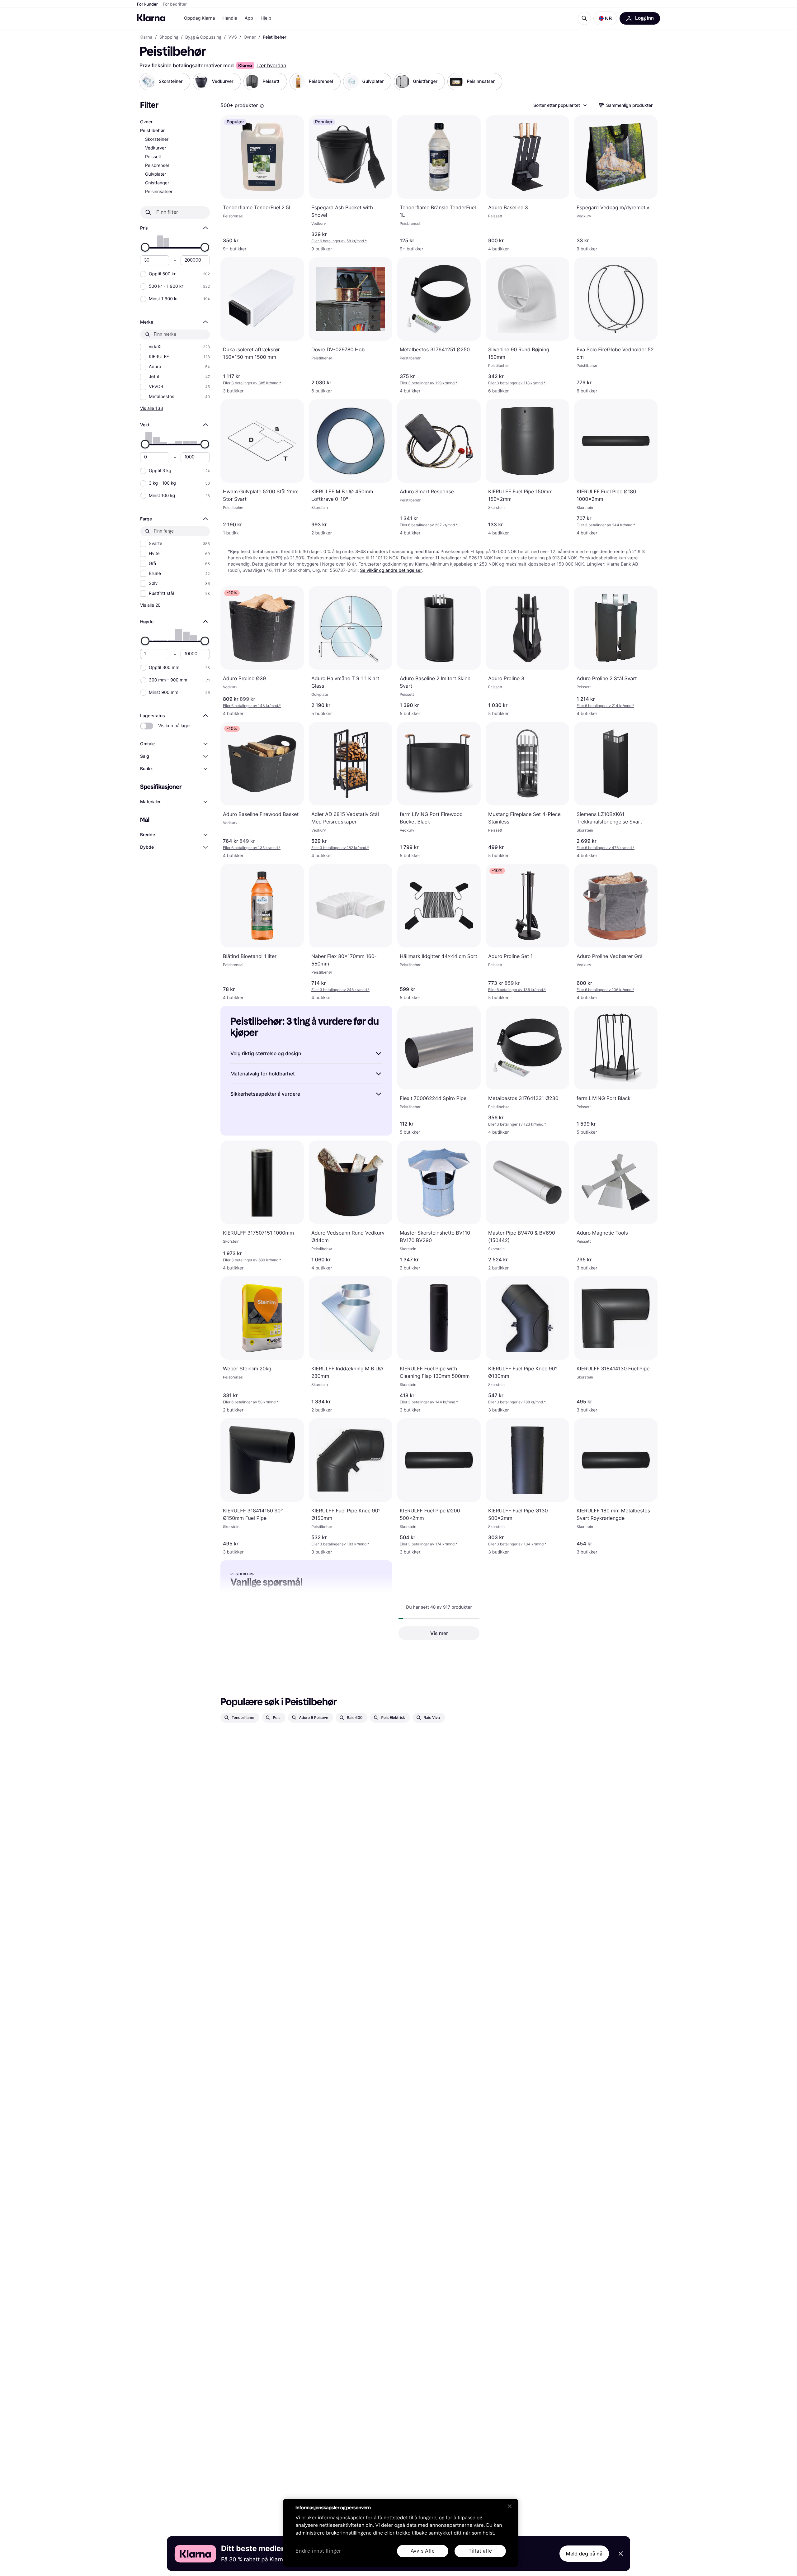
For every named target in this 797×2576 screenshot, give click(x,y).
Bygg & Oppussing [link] (203, 37)
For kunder (147, 4)
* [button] (339, 241)
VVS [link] (232, 37)
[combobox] (560, 105)
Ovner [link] (250, 37)
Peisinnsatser (159, 192)
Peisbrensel (157, 166)
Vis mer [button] (439, 1633)
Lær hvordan (271, 65)
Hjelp (266, 18)
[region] (401, 2533)
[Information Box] (262, 106)
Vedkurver (156, 148)
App (249, 18)
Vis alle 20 (150, 605)
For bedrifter (175, 4)
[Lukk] (510, 2506)
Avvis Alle (423, 2551)
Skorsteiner (157, 139)
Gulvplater (156, 174)
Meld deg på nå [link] (584, 2554)
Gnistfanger (157, 183)
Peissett (153, 157)
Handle (230, 18)
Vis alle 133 (152, 408)
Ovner (146, 122)
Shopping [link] (169, 37)
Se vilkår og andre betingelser (391, 570)
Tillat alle (480, 2551)
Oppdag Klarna (200, 18)
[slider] (145, 247)
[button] (605, 18)
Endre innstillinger (318, 2551)
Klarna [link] (146, 37)
